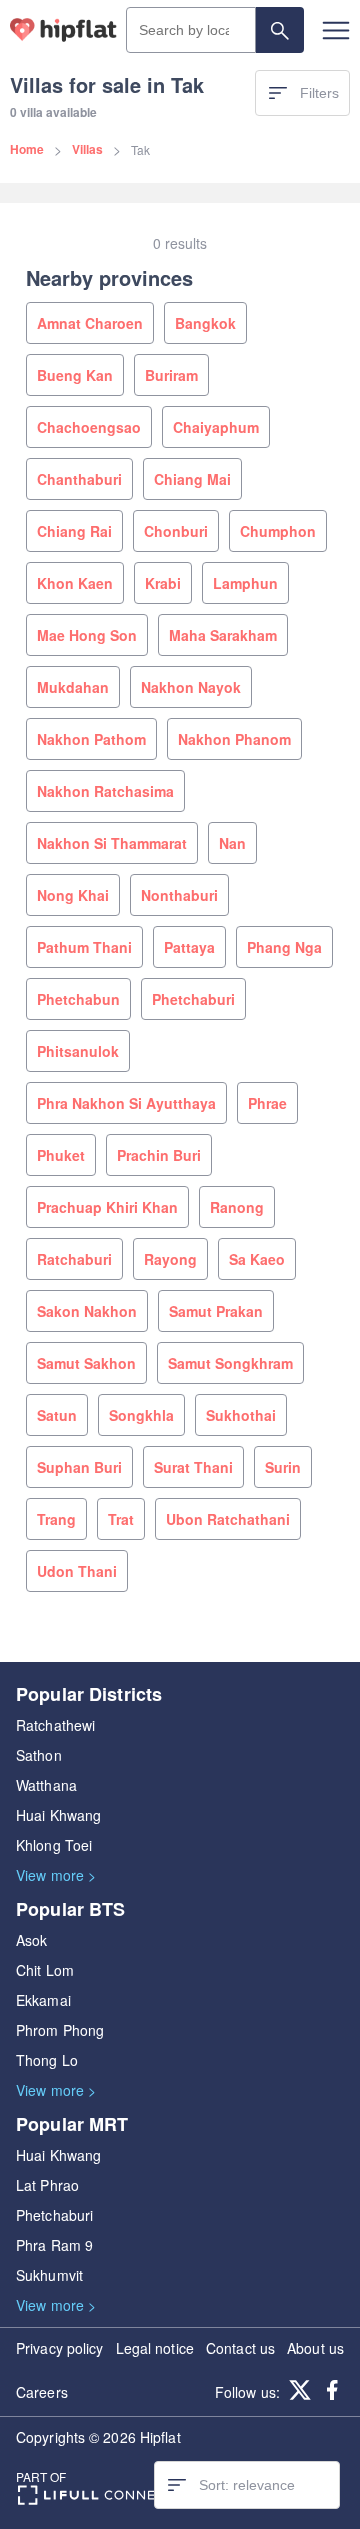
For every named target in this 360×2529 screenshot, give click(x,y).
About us (315, 2348)
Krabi (163, 583)
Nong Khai (73, 895)
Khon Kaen (75, 583)
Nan (232, 843)
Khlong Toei (54, 1845)
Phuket (61, 1155)
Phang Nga (284, 947)
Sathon (39, 1755)
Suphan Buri (79, 1467)
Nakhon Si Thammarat (112, 843)
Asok (31, 1940)
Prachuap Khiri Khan (107, 1207)
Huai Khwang (58, 1815)
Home (27, 149)
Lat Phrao (47, 2185)
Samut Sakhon (86, 1363)
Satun (57, 1415)
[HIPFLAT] (63, 30)
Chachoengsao (89, 427)
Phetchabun (78, 999)
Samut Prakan (216, 1311)
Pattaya (189, 947)
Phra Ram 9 (54, 2245)
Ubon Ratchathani (228, 1519)
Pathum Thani (84, 947)
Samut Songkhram (230, 1363)
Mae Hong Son (87, 635)
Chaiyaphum (216, 427)
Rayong (170, 1259)
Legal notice (155, 2348)
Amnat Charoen (90, 323)
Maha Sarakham (223, 635)
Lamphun (245, 583)
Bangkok (205, 323)
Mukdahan (73, 687)
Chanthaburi (79, 479)
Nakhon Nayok (191, 687)
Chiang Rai (74, 531)
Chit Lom (45, 1970)
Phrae (267, 1103)
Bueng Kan (75, 375)
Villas (87, 149)
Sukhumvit (49, 2275)
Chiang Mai (192, 479)
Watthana (46, 1785)
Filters (319, 93)
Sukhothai (241, 1415)
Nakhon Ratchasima (105, 791)
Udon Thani (77, 1571)
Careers (42, 2392)
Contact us (240, 2348)
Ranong (237, 1207)
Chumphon (278, 531)
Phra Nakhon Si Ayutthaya (126, 1103)
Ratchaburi (74, 1259)
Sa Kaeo (257, 1259)
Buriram (171, 375)
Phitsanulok (78, 1051)
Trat (121, 1519)
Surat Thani (193, 1467)
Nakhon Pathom (91, 739)
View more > (56, 1875)
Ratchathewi (55, 1725)
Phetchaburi (193, 999)
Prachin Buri (159, 1155)
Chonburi (176, 531)
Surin (283, 1467)
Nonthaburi (179, 895)
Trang (56, 1519)
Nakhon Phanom (234, 739)
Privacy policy (59, 2348)
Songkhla (141, 1415)
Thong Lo (47, 2060)
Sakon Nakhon (87, 1311)
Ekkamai (43, 2000)
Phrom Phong (60, 2030)
